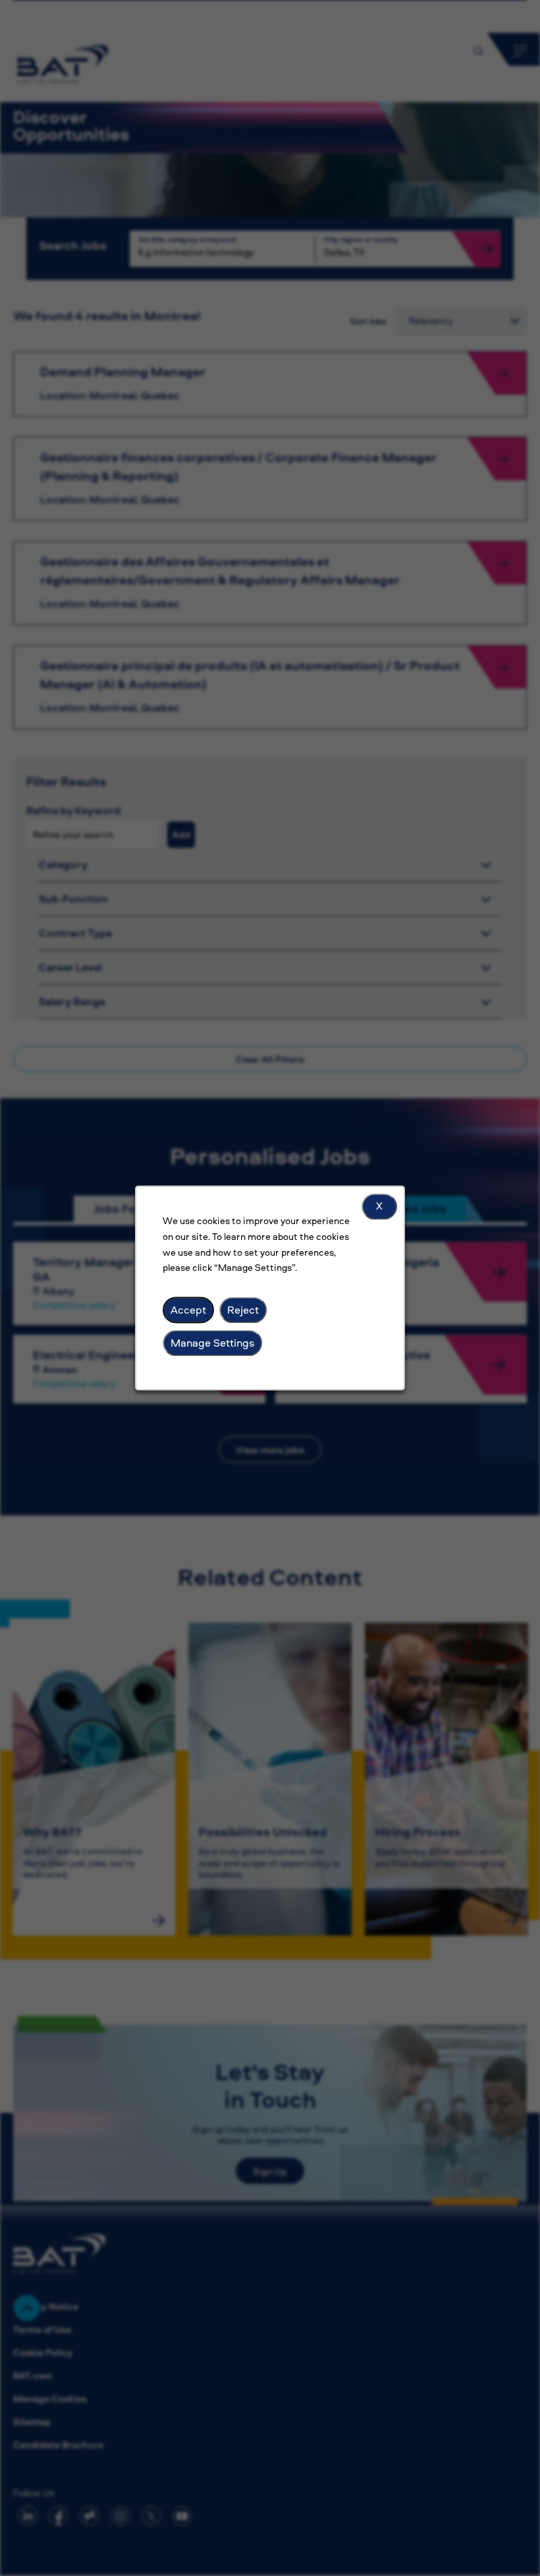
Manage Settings (212, 1343)
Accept (188, 1310)
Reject (243, 1310)
